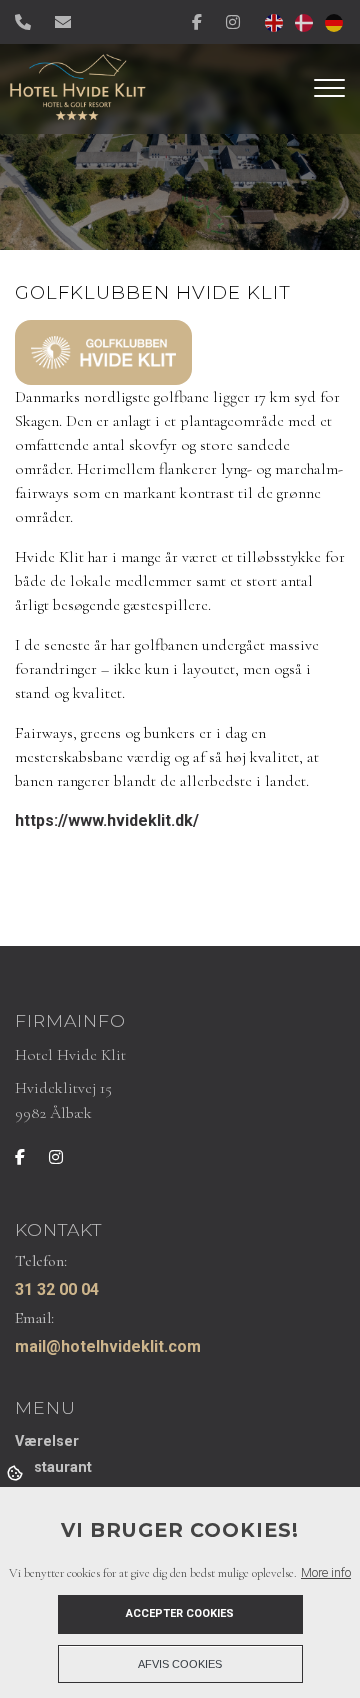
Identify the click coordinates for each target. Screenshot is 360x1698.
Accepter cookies (180, 1613)
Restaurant (53, 1468)
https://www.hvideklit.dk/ (107, 820)
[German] (330, 21)
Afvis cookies (180, 1664)
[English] (270, 21)
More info (326, 1572)
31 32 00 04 (57, 1289)
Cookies (16, 1472)
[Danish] (300, 21)
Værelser (47, 1442)
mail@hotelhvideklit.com (108, 1346)
